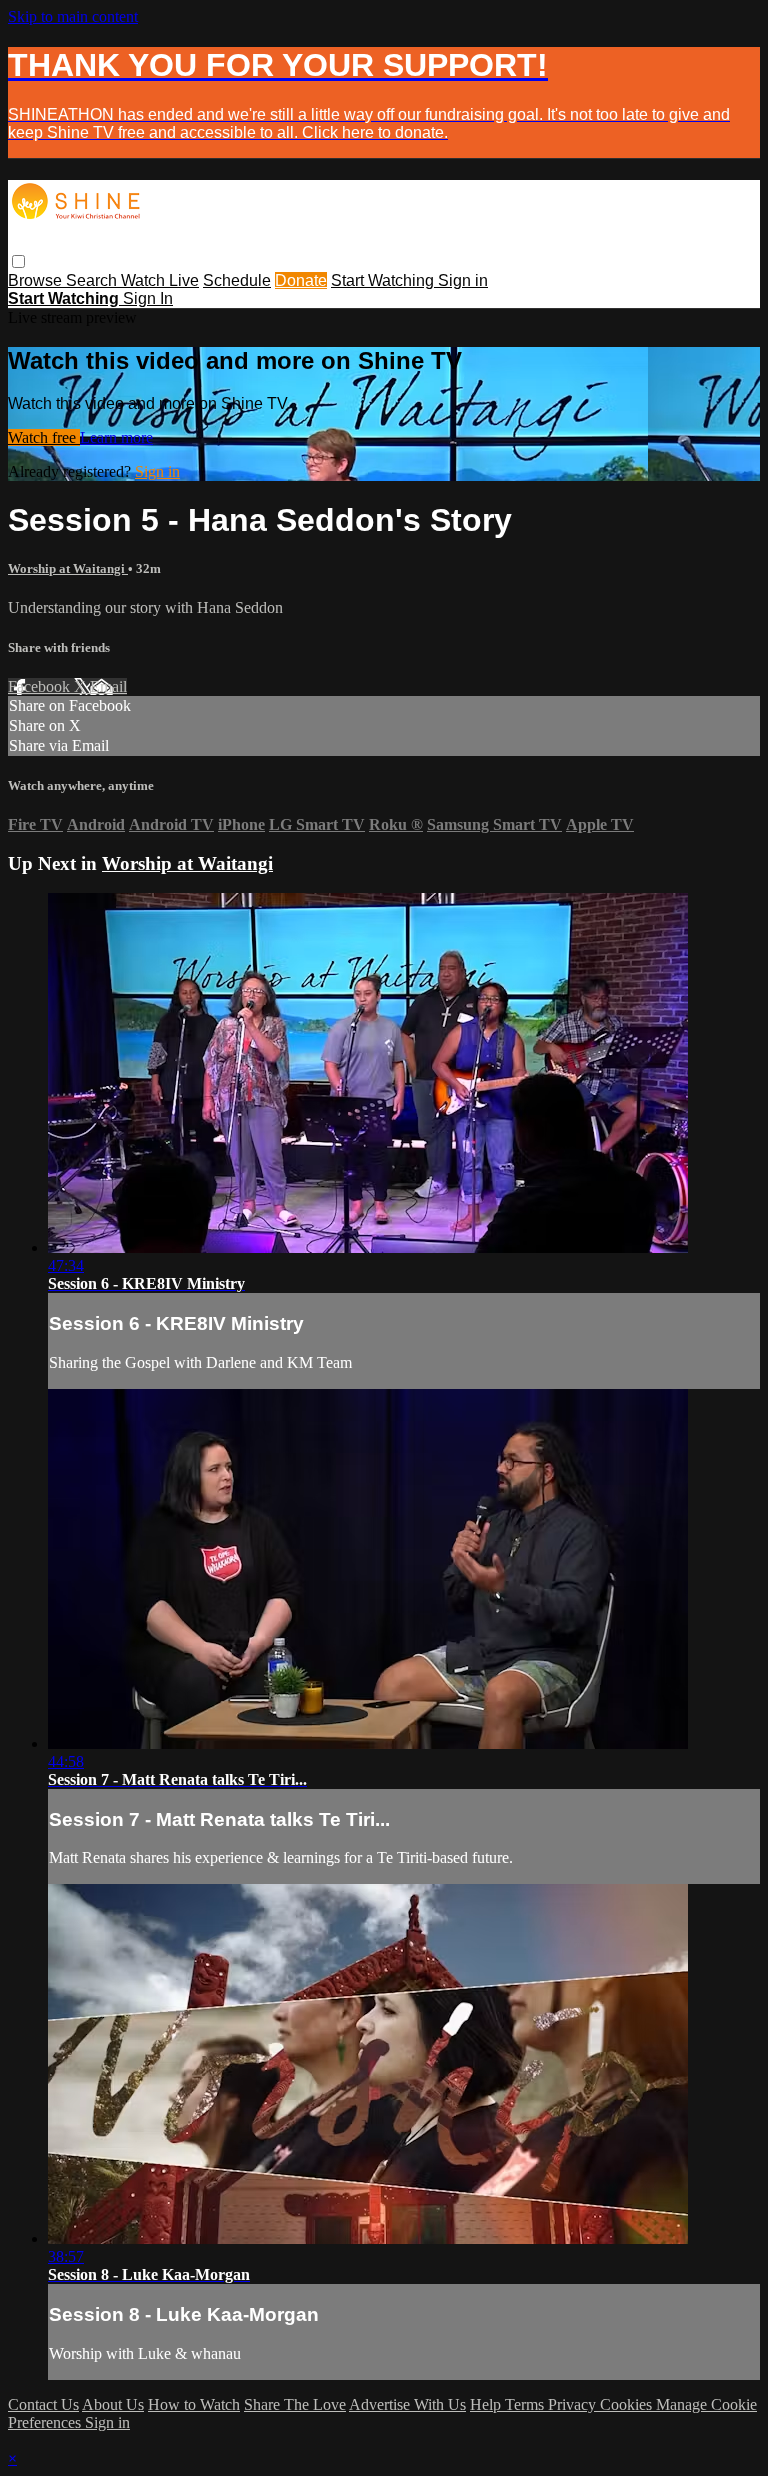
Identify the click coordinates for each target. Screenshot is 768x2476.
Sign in (463, 280)
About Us (113, 2404)
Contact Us (43, 2404)
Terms (526, 2404)
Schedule (237, 280)
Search (93, 280)
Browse (37, 280)
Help (487, 2404)
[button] (18, 261)
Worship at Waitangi (68, 568)
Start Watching (384, 280)
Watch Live (160, 280)
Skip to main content (73, 16)
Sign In (148, 298)
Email (108, 686)
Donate (301, 280)
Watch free (44, 437)
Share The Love (295, 2404)
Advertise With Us (407, 2404)
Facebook (41, 686)
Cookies (628, 2404)
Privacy (574, 2404)
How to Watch (194, 2404)
